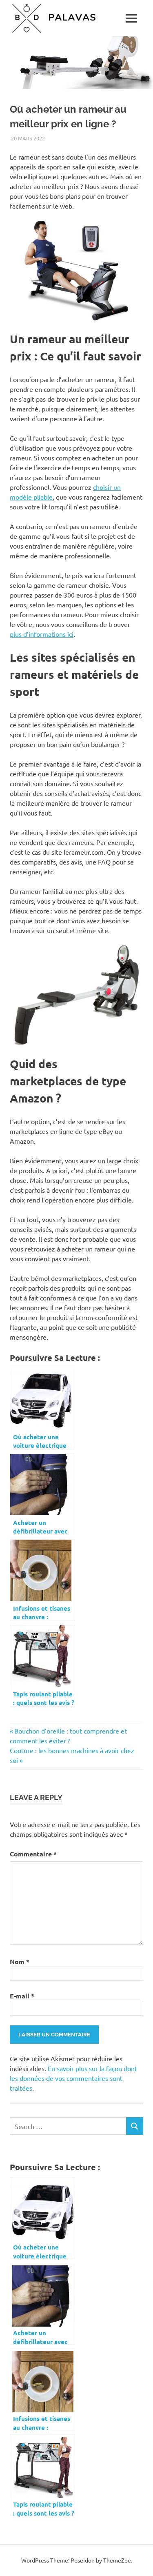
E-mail (22, 1996)
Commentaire (33, 1854)
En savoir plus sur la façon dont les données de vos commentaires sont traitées (73, 2078)
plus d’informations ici (42, 634)
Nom (20, 1961)
